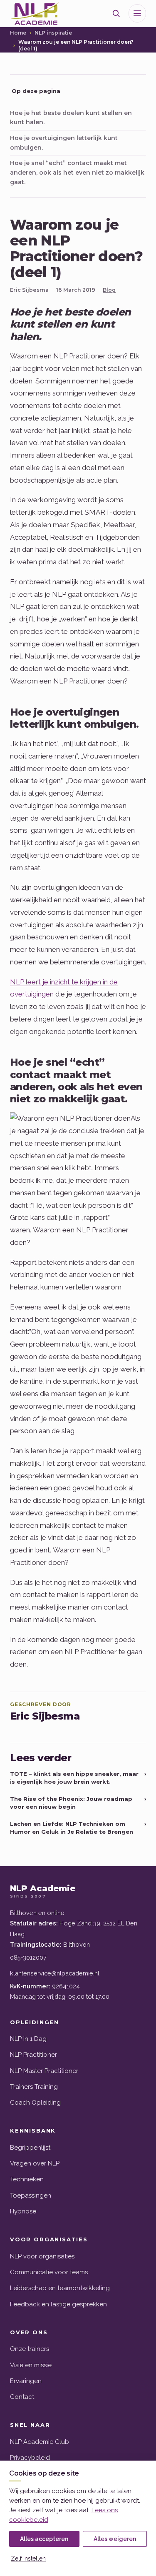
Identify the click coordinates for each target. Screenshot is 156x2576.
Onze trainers (30, 2349)
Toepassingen (31, 2195)
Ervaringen (26, 2381)
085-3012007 (28, 1957)
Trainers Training (34, 2087)
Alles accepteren (44, 2539)
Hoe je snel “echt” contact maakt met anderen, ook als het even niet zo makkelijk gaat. (77, 172)
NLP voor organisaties (42, 2256)
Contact (22, 2397)
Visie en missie (31, 2365)
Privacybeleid (30, 2458)
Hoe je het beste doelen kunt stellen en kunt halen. (71, 118)
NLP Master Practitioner (44, 2071)
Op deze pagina (36, 91)
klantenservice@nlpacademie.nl (55, 1973)
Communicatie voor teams (49, 2272)
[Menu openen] (137, 13)
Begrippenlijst (30, 2148)
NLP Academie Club (40, 2442)
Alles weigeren (115, 2539)
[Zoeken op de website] (116, 13)
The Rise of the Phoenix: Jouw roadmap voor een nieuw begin (78, 1803)
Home (18, 33)
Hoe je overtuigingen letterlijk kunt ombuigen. (64, 143)
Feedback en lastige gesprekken (58, 2304)
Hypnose (23, 2211)
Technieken (27, 2179)
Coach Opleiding (35, 2103)
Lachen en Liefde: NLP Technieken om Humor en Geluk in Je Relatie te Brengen (78, 1828)
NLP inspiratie (53, 33)
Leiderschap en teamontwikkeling (60, 2288)
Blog (109, 290)
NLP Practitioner (33, 2055)
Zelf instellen (28, 2558)
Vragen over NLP (35, 2163)
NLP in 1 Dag (28, 2039)
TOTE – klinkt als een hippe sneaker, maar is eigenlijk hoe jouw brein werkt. (78, 1778)
